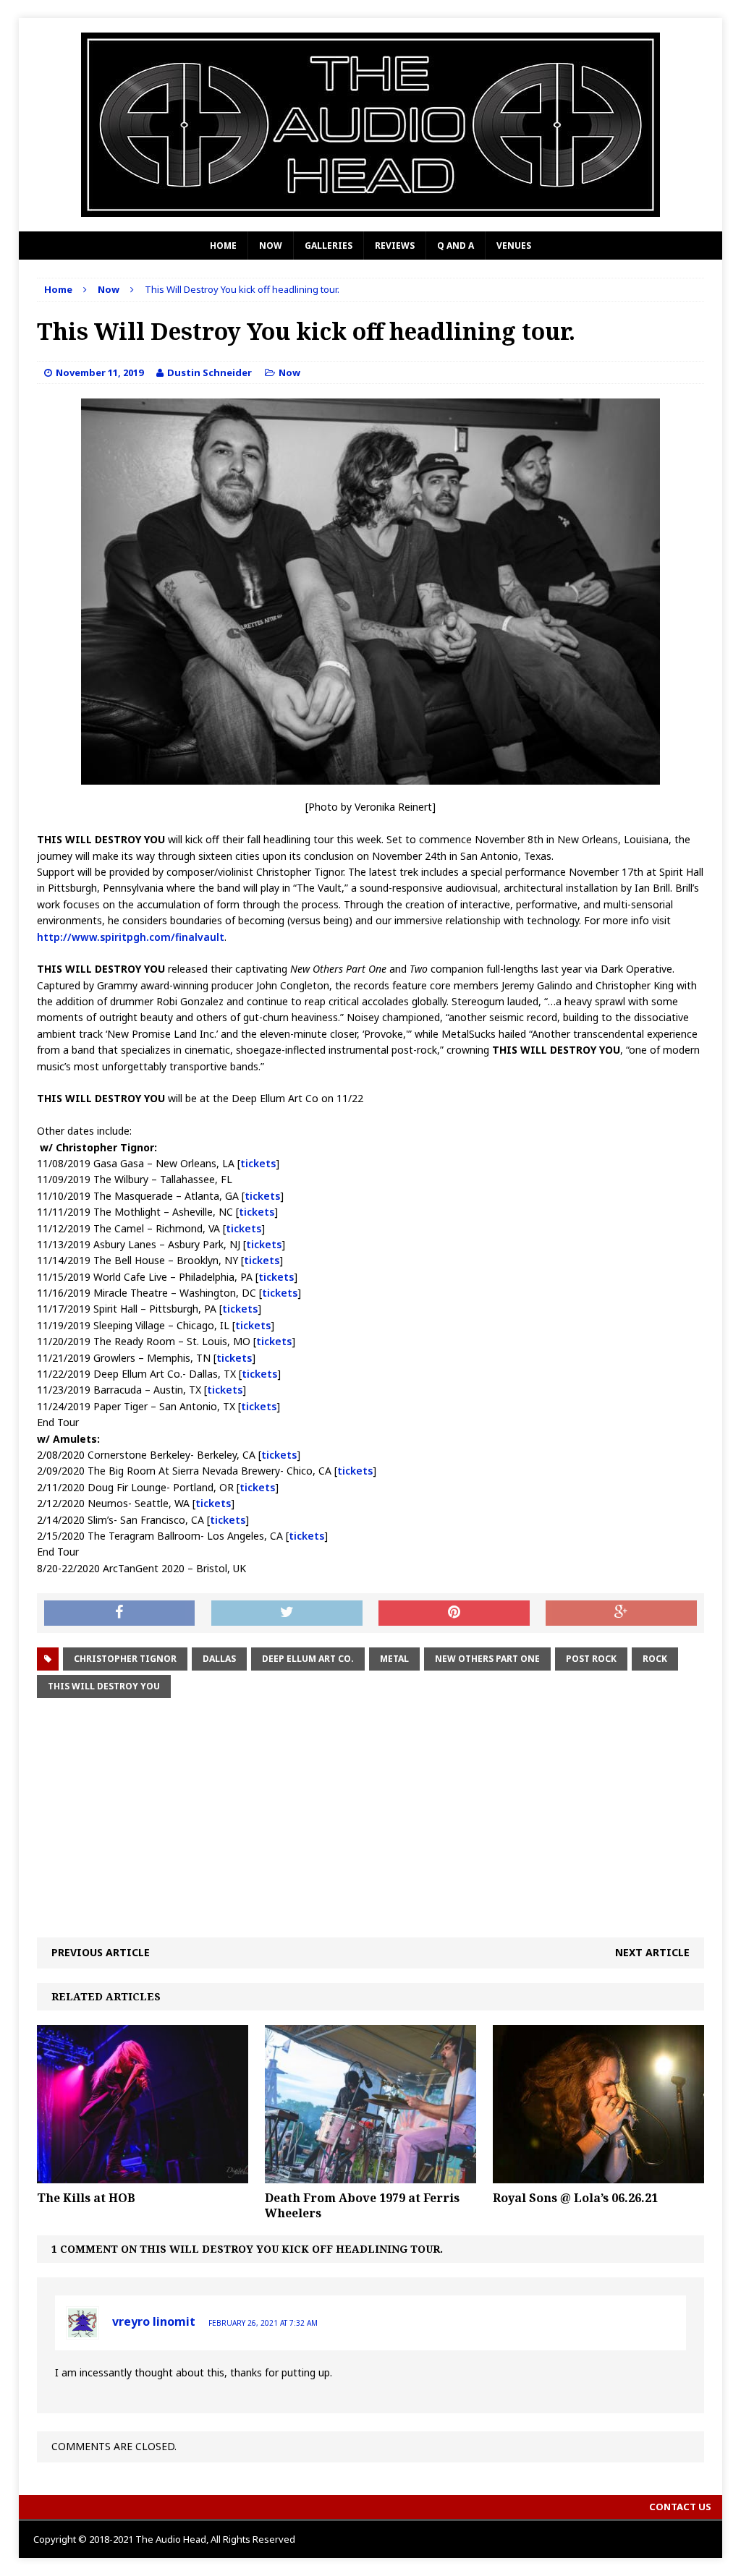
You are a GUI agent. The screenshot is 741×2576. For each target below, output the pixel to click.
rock (655, 1659)
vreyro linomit (154, 2321)
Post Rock (591, 1659)
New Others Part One (487, 1659)
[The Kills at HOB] (143, 2175)
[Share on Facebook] (120, 1613)
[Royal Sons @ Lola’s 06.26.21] (598, 2175)
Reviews (395, 246)
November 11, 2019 (99, 372)
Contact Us (680, 2507)
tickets (258, 1163)
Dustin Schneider (209, 372)
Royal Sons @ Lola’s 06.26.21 (575, 2198)
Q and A (456, 246)
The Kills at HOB (86, 2198)
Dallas (219, 1659)
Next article (652, 1952)
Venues (514, 246)
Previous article (101, 1952)
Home (223, 246)
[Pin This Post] (454, 1613)
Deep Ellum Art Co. (308, 1659)
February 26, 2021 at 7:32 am (263, 2323)
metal (394, 1659)
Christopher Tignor (125, 1659)
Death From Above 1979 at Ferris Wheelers (362, 2205)
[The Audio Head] (371, 125)
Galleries (329, 246)
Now (271, 246)
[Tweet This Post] (287, 1613)
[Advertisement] (371, 1818)
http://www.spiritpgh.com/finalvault (131, 937)
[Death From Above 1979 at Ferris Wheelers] (370, 2175)
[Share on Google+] (621, 1613)
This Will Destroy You (104, 1686)
